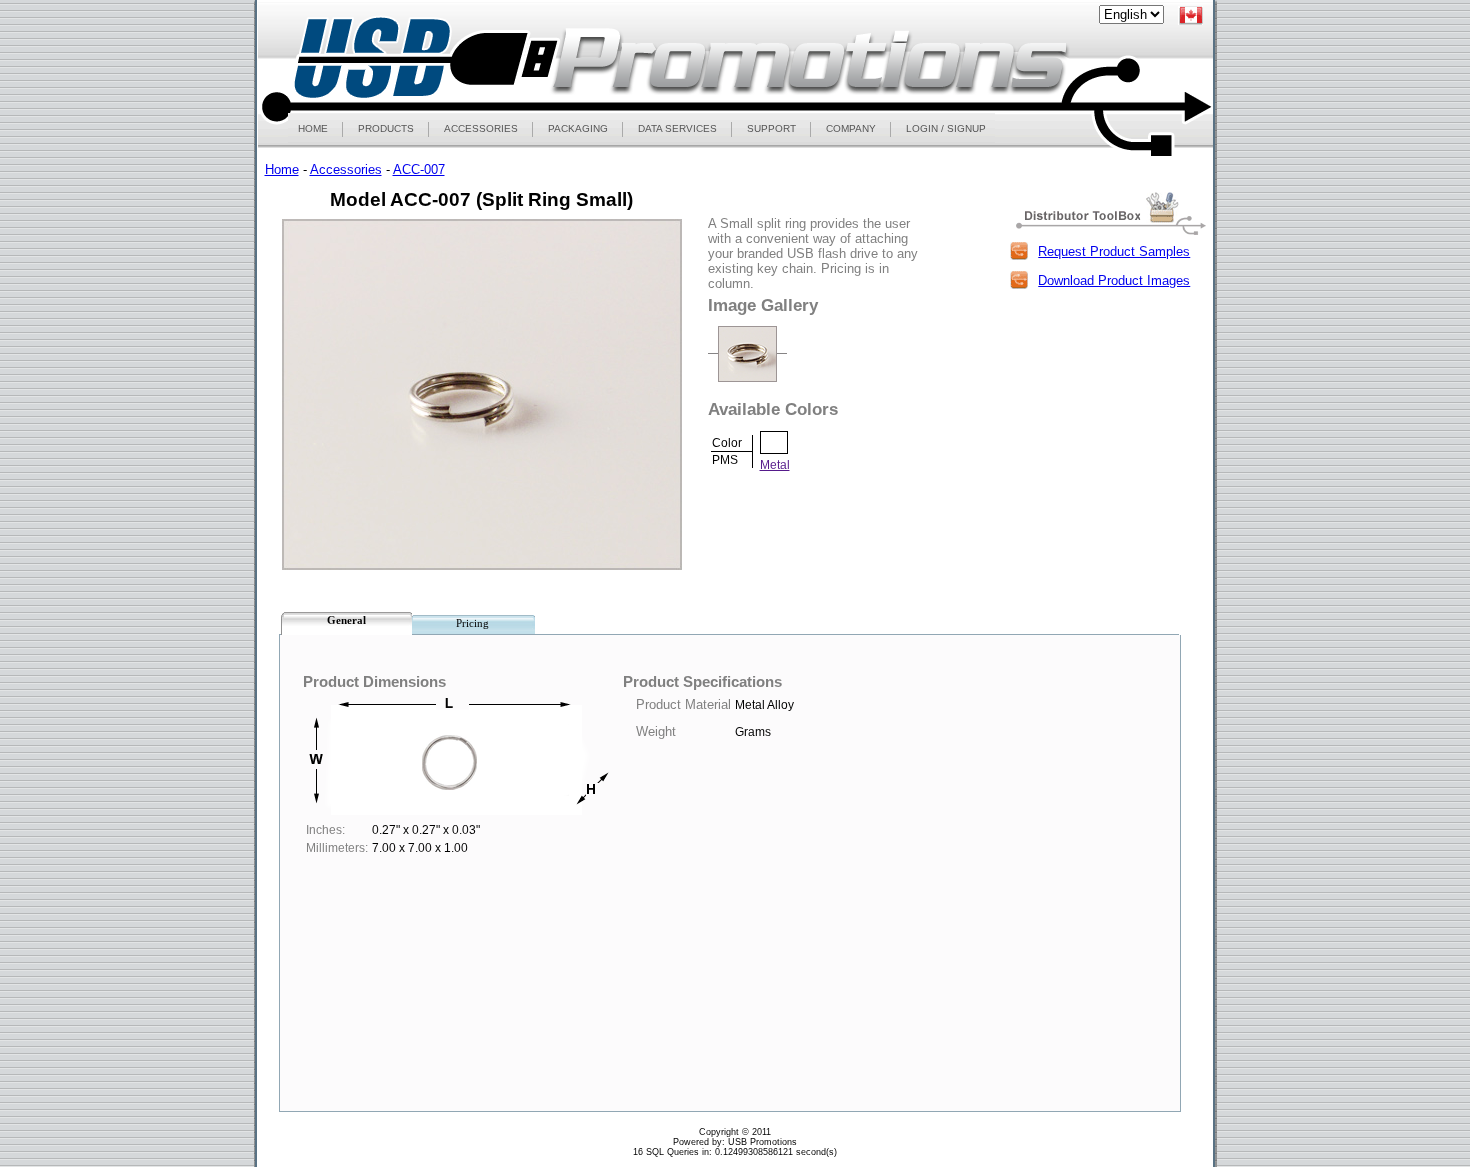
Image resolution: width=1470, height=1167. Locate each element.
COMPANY (851, 128)
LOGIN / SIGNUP (946, 128)
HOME (313, 128)
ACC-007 (419, 169)
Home (282, 169)
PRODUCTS (386, 128)
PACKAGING (578, 128)
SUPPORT (771, 128)
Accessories (346, 169)
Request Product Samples (1114, 251)
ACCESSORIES (481, 128)
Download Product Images (1114, 280)
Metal (775, 465)
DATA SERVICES (677, 128)
